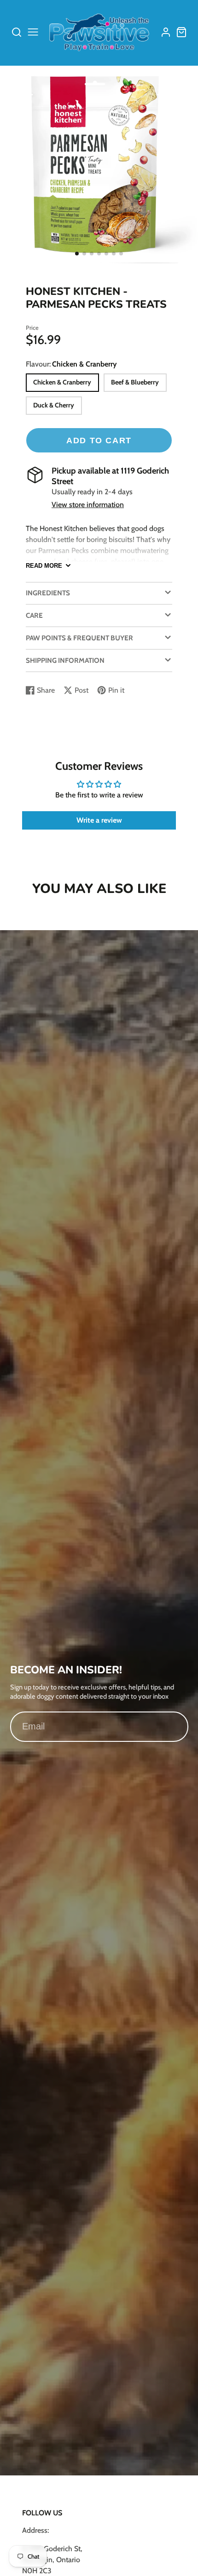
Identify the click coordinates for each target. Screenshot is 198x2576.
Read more (44, 566)
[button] (77, 254)
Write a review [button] (99, 820)
